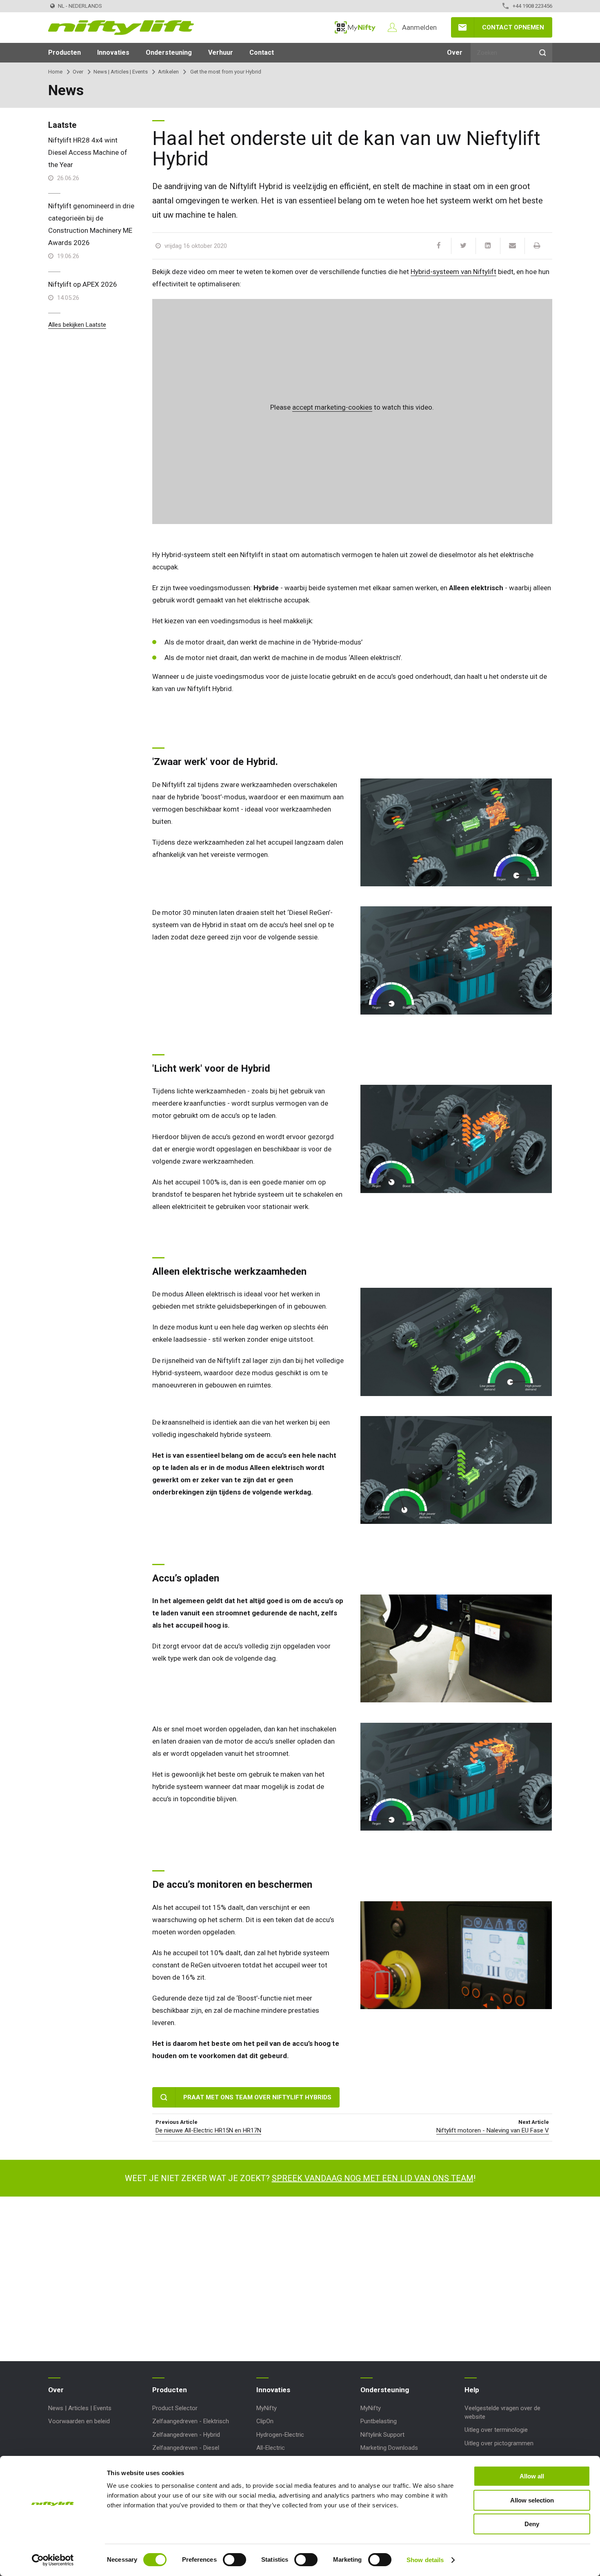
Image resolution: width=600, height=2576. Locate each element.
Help (472, 2390)
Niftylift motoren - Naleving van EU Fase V (493, 2130)
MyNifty (355, 27)
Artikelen (168, 72)
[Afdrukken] (537, 246)
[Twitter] (463, 246)
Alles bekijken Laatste (77, 325)
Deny (532, 2524)
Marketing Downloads (389, 2448)
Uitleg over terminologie (496, 2430)
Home (55, 72)
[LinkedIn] (488, 246)
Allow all (532, 2476)
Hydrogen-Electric (280, 2435)
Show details (425, 2560)
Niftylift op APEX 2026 (83, 284)
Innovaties (113, 52)
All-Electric (271, 2448)
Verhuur (221, 52)
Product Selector (175, 2408)
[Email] (512, 246)
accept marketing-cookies (332, 407)
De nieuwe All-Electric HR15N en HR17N (208, 2130)
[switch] (234, 2560)
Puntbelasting (379, 2421)
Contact (262, 52)
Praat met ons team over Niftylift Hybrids (257, 2097)
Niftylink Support (382, 2435)
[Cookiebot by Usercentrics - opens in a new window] (53, 2560)
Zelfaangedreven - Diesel (186, 2448)
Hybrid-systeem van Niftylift (453, 272)
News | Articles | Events (121, 72)
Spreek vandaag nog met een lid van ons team (373, 2178)
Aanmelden (419, 27)
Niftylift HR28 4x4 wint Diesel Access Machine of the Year (88, 152)
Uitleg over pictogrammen (499, 2443)
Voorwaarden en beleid (79, 2421)
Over (455, 52)
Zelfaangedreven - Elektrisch (191, 2421)
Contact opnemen (513, 27)
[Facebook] (439, 246)
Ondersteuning (169, 52)
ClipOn (265, 2421)
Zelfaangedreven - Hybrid (186, 2435)
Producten (64, 52)
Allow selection (532, 2500)
